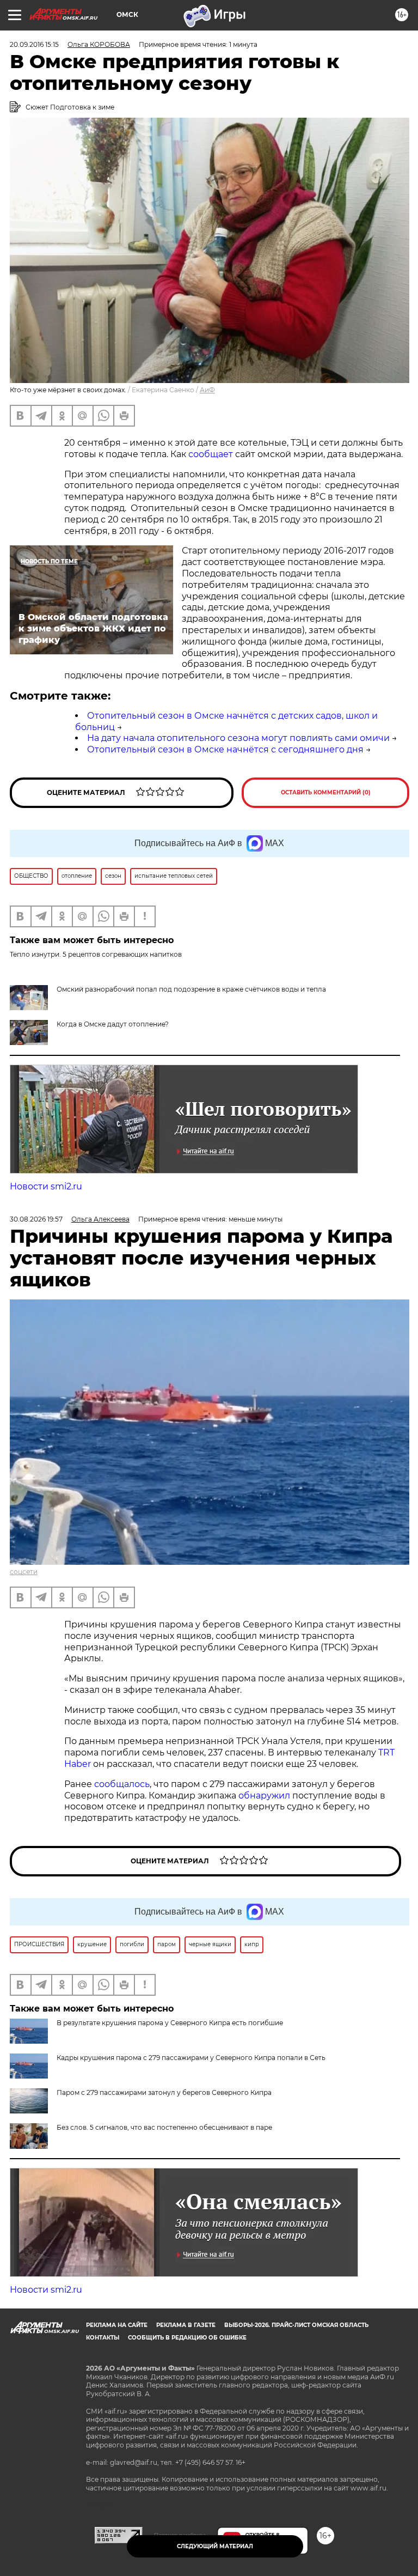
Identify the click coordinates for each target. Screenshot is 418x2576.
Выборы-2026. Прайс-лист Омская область (296, 2325)
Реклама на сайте (117, 2325)
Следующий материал (215, 2546)
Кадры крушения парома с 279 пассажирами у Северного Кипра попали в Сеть (191, 2058)
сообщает (211, 454)
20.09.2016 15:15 (34, 44)
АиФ (207, 390)
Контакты (103, 2338)
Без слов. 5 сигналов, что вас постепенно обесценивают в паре (164, 2127)
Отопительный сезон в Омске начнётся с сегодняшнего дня (225, 749)
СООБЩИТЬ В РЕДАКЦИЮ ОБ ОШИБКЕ (187, 2338)
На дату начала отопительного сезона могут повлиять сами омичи (238, 738)
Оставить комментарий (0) (326, 792)
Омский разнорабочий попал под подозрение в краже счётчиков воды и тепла (191, 989)
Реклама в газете (186, 2325)
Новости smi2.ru (46, 1186)
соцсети (24, 1572)
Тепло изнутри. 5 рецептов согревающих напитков (96, 954)
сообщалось (122, 1784)
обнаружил (264, 1796)
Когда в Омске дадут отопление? (113, 1024)
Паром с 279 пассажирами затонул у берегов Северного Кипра (164, 2092)
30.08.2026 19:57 (36, 1219)
